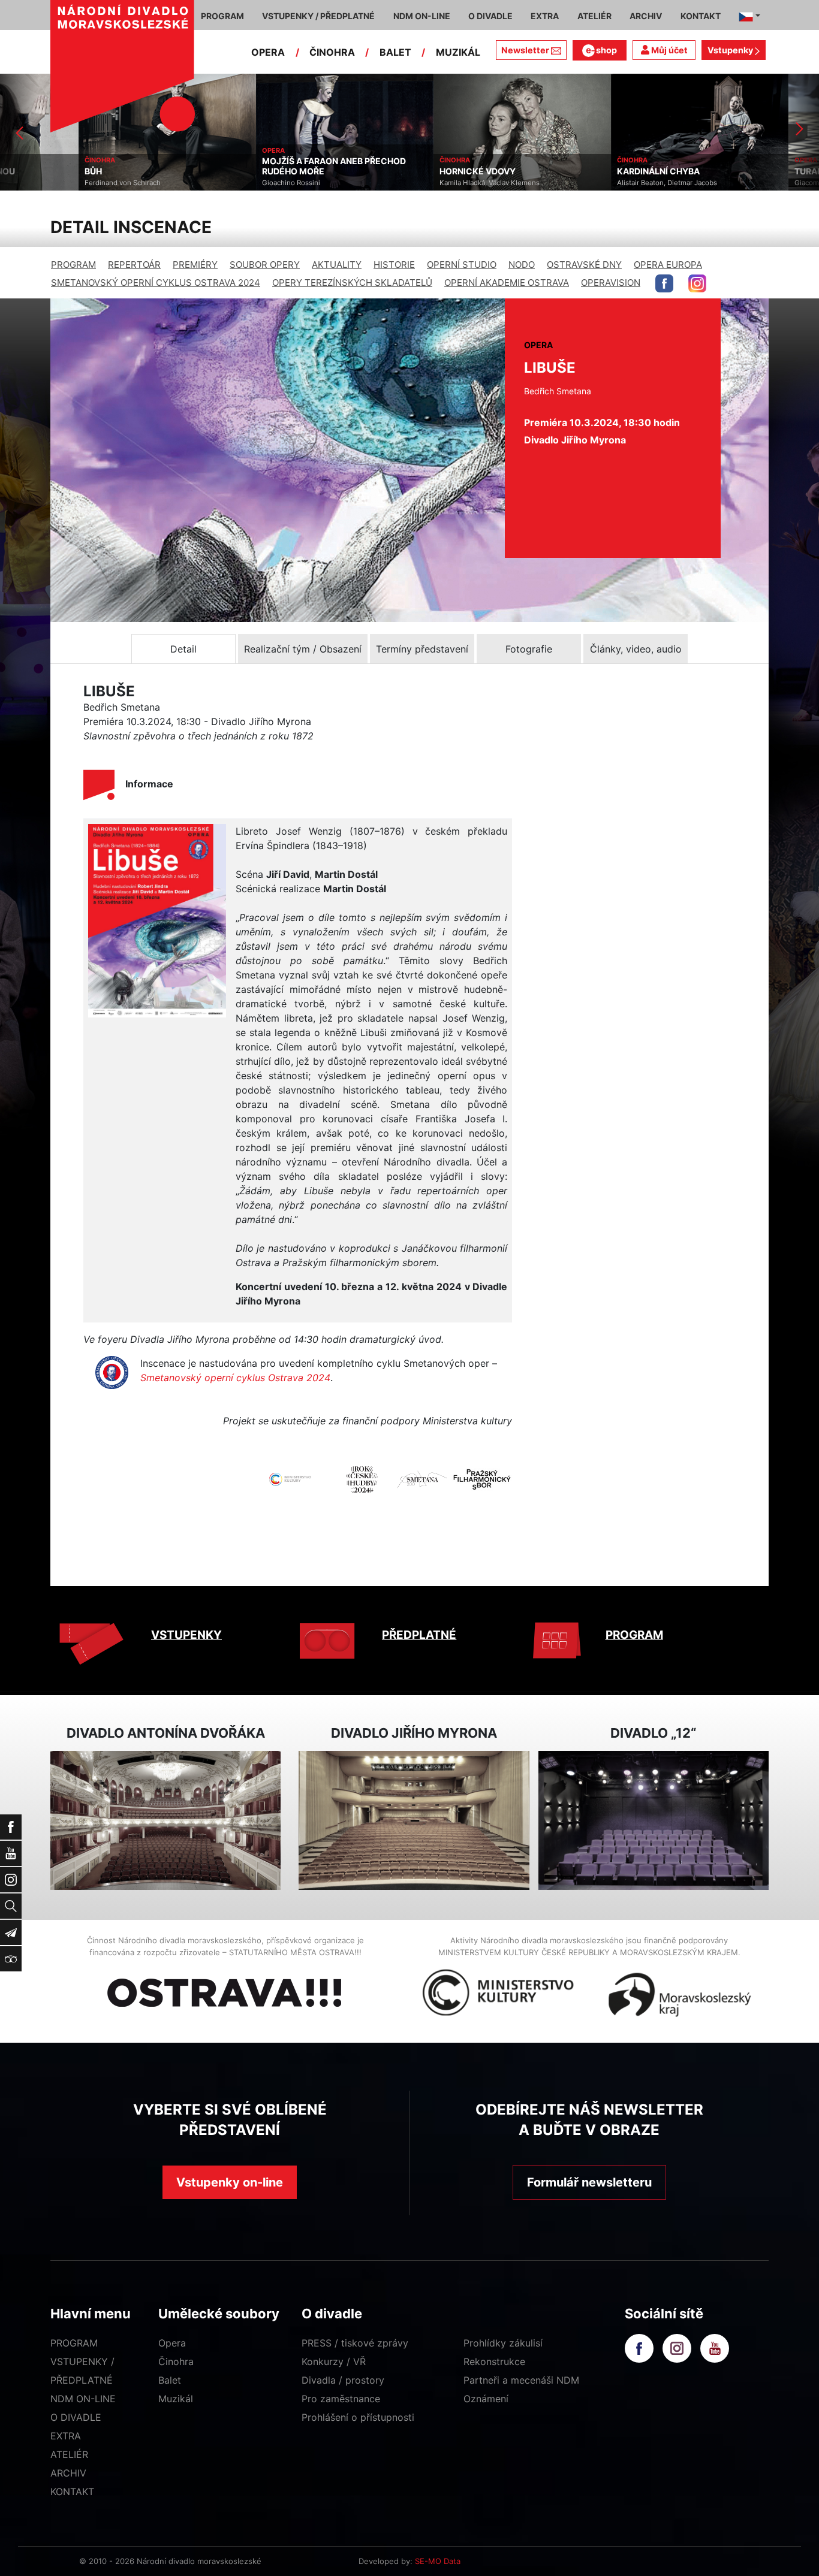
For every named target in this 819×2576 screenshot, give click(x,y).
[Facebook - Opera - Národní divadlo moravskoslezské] (664, 283)
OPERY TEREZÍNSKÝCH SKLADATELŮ (352, 283)
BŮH (15, 171)
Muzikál (176, 2399)
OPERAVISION (611, 283)
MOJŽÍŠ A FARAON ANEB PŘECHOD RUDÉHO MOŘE (255, 166)
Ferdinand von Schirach (44, 183)
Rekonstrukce (494, 2361)
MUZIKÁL (458, 52)
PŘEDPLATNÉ (419, 1635)
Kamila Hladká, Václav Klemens (411, 183)
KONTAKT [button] (701, 16)
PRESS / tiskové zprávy (355, 2343)
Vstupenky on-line (230, 2182)
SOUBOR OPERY (265, 265)
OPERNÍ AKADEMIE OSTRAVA (507, 283)
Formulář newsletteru (589, 2182)
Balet (170, 2380)
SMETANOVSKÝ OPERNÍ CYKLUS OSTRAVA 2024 (156, 283)
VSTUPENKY (186, 1635)
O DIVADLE (76, 2417)
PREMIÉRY (195, 265)
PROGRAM (73, 265)
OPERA (268, 52)
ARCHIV (68, 2473)
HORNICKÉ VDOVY (399, 171)
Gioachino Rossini (213, 183)
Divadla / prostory (343, 2380)
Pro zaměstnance (341, 2399)
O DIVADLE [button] (490, 16)
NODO (522, 265)
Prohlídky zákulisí (503, 2343)
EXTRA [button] (545, 16)
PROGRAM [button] (222, 16)
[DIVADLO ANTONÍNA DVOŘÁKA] (165, 1821)
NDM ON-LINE (83, 2399)
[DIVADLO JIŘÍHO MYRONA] (414, 1821)
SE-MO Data (438, 2561)
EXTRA (66, 2436)
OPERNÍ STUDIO (462, 265)
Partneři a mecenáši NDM (521, 2380)
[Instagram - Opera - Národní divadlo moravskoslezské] (697, 283)
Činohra (176, 2361)
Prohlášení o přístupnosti (358, 2417)
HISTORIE (394, 265)
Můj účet (669, 50)
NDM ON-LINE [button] (422, 16)
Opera (172, 2343)
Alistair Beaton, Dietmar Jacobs (588, 183)
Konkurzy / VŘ (334, 2361)
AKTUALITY (337, 265)
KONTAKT (72, 2492)
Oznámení (486, 2399)
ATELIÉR (69, 2454)
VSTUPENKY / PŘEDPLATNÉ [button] (318, 16)
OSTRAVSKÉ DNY (584, 265)
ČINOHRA (332, 52)
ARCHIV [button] (646, 16)
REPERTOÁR (134, 265)
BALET (395, 52)
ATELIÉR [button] (594, 16)
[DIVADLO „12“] (654, 1821)
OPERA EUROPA (668, 265)
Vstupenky (731, 50)
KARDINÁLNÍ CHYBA (580, 171)
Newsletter (525, 50)
